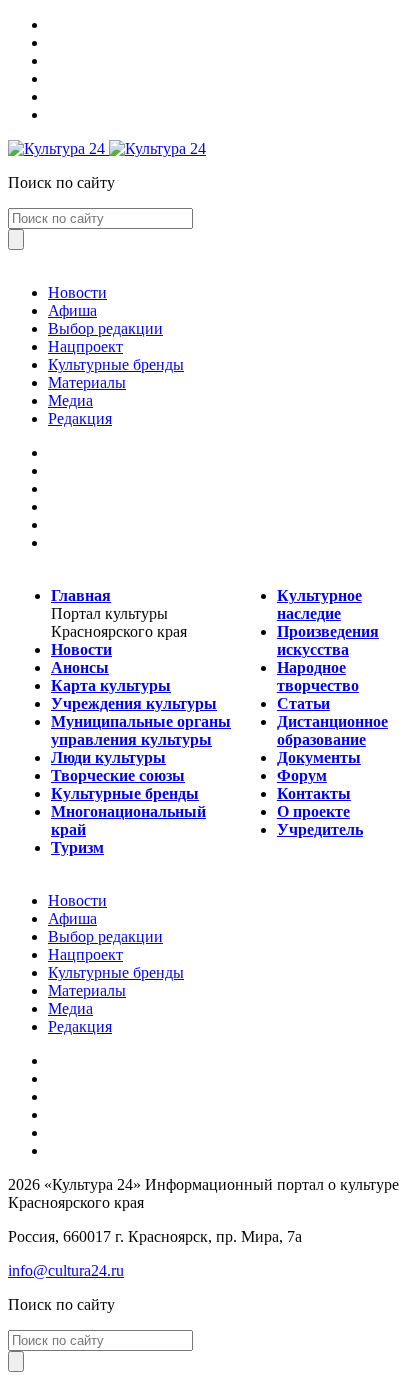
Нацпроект (85, 346)
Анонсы (80, 667)
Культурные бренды (116, 364)
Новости (77, 292)
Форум (302, 775)
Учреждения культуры (134, 703)
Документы (319, 757)
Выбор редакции (105, 328)
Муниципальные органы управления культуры (141, 730)
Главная (81, 595)
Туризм (77, 847)
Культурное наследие (319, 604)
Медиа (70, 400)
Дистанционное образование (332, 730)
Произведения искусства (328, 640)
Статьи (303, 703)
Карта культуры (111, 685)
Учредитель (320, 829)
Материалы (87, 382)
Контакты (314, 793)
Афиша (72, 310)
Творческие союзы (118, 775)
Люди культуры (108, 757)
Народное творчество (318, 676)
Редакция (80, 418)
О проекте (313, 811)
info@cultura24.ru (66, 1270)
